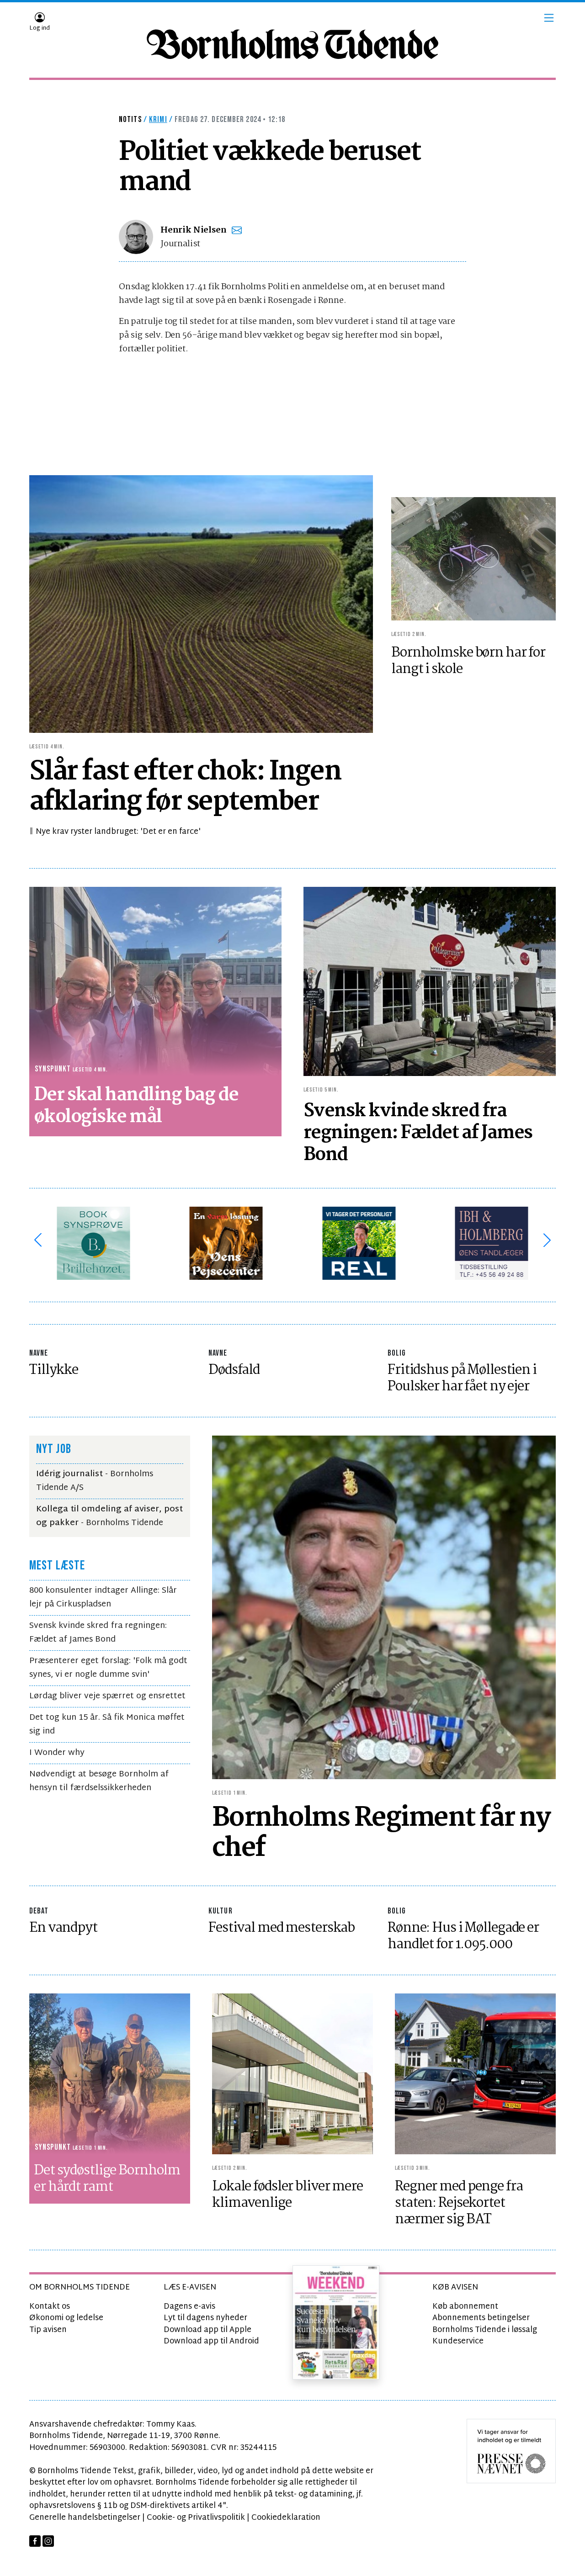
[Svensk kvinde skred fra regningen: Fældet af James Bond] (430, 982)
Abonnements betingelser (481, 2318)
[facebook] (35, 2541)
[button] (549, 18)
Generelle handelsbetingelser (85, 2518)
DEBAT (39, 1911)
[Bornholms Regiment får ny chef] (384, 1608)
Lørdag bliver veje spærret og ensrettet (107, 1696)
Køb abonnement (465, 2307)
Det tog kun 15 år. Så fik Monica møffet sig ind (107, 1725)
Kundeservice (458, 2341)
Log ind (40, 28)
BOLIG (397, 1353)
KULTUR (221, 1911)
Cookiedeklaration (286, 2518)
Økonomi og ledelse (66, 2318)
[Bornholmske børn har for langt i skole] (473, 559)
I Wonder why (57, 1753)
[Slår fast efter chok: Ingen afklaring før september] (201, 604)
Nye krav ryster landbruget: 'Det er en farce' (118, 832)
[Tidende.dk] (292, 44)
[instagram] (48, 2541)
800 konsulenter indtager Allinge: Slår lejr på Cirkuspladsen (103, 1598)
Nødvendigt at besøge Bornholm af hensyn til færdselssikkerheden (99, 1781)
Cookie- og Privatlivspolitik (196, 2518)
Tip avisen (48, 2330)
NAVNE (39, 1353)
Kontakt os (50, 2307)
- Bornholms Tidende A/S (95, 1481)
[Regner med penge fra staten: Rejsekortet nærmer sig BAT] (475, 2074)
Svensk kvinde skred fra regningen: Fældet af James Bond (98, 1633)
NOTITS (130, 119)
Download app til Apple (207, 2330)
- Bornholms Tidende (109, 1516)
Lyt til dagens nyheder (205, 2318)
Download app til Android (211, 2341)
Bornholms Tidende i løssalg (485, 2330)
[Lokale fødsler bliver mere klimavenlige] (292, 2074)
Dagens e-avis (189, 2307)
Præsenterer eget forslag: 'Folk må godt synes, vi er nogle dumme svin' (108, 1668)
